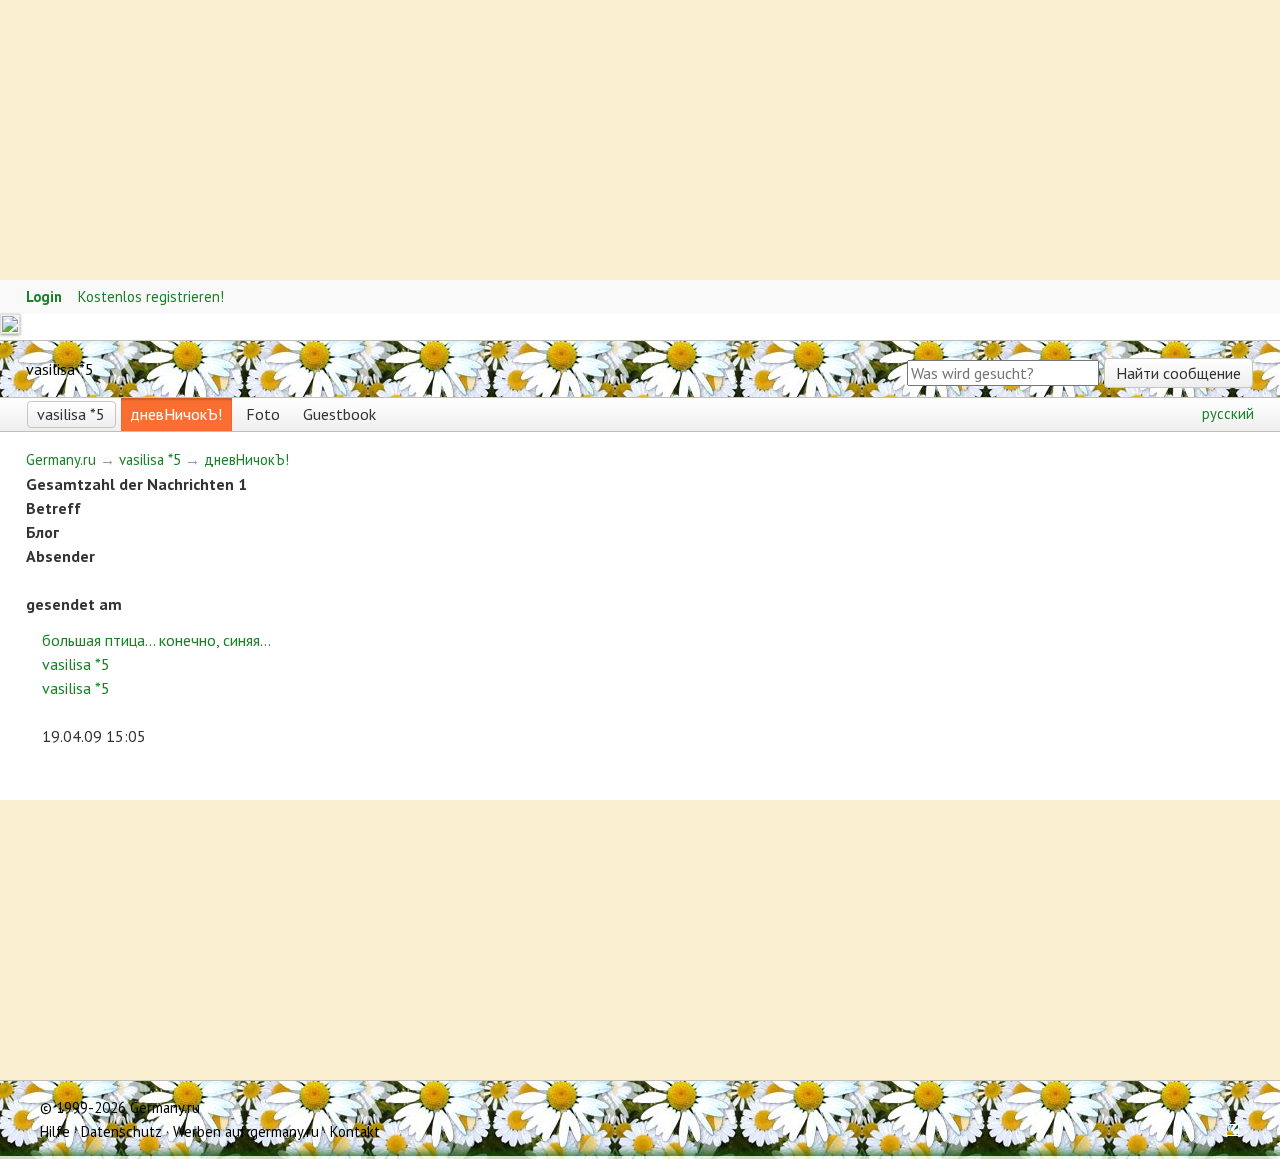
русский (1228, 413)
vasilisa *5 (71, 414)
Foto (263, 414)
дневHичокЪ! (176, 414)
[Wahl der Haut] (1226, 1131)
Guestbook (339, 414)
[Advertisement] (600, 140)
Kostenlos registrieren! (151, 296)
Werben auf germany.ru (246, 1131)
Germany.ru (61, 459)
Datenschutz (121, 1131)
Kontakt (355, 1131)
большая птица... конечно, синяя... (156, 640)
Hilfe (55, 1131)
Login (44, 296)
